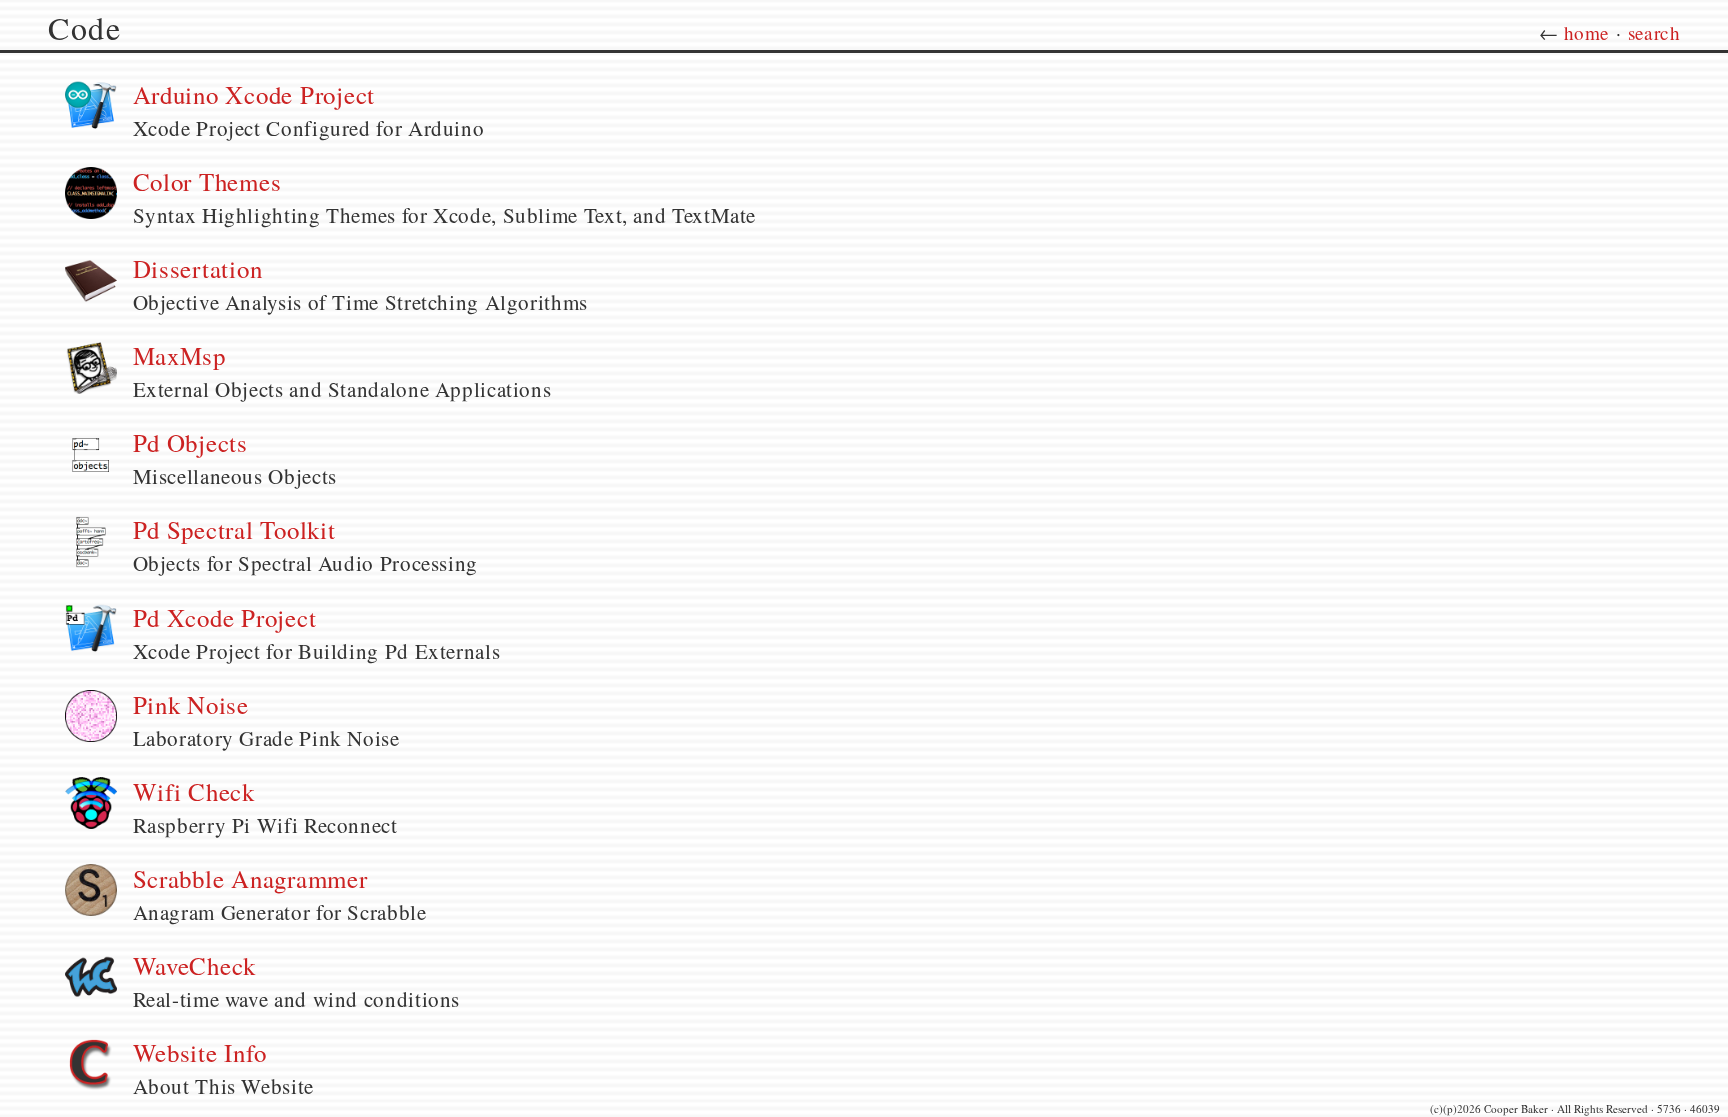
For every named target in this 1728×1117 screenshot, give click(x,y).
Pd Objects (191, 442)
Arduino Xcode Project (254, 94)
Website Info (200, 1052)
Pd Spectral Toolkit (234, 529)
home (1587, 32)
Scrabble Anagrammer (250, 878)
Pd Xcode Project (225, 617)
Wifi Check (194, 791)
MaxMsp (180, 355)
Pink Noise (191, 704)
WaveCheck (195, 965)
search (1654, 32)
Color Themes (207, 181)
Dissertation (198, 268)
